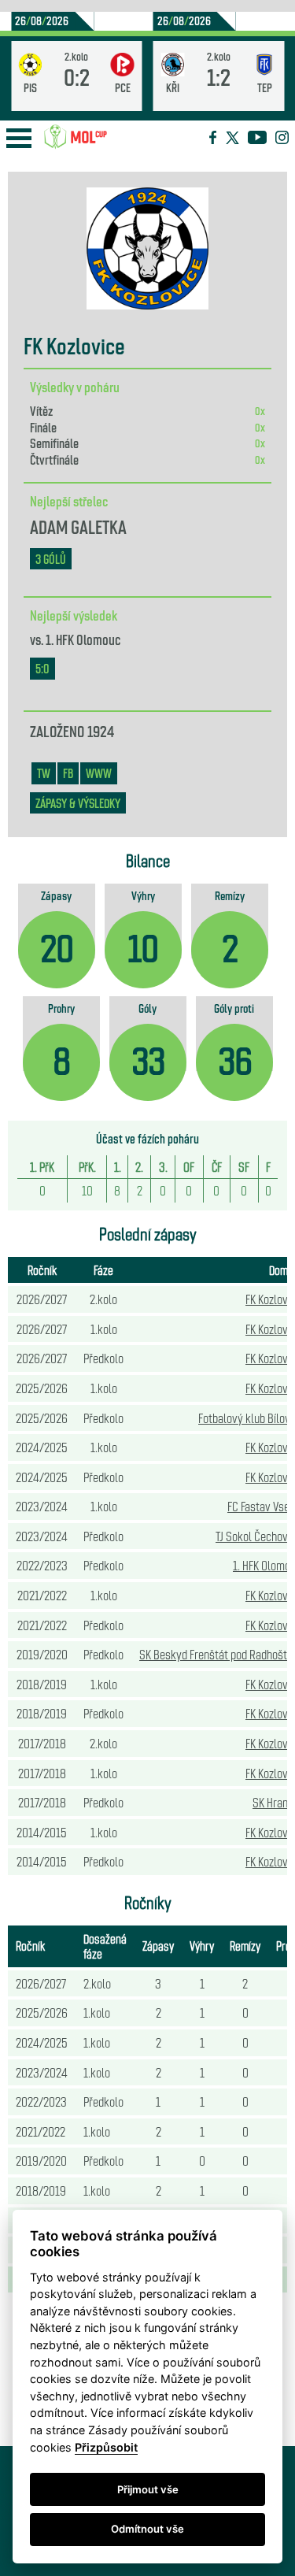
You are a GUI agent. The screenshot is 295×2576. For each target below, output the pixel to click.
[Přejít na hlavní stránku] (76, 137)
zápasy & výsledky (78, 803)
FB (68, 773)
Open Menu (19, 138)
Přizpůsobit (106, 2447)
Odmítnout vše (147, 2529)
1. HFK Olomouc (83, 639)
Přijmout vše (148, 2489)
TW (44, 773)
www (99, 773)
